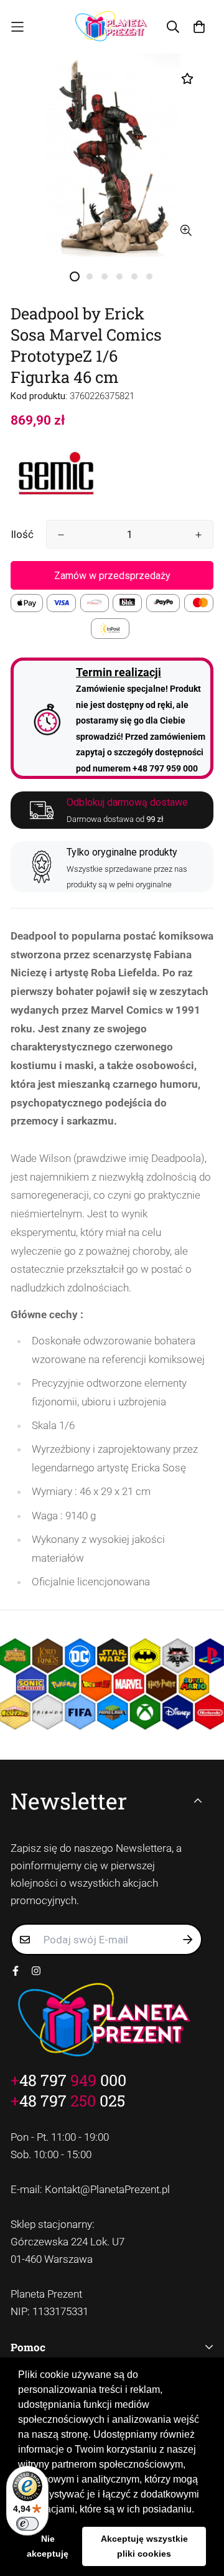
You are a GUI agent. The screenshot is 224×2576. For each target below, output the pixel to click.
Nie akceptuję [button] (48, 2546)
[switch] (27, 2524)
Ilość (22, 534)
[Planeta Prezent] (112, 27)
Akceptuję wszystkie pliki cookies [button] (144, 2546)
